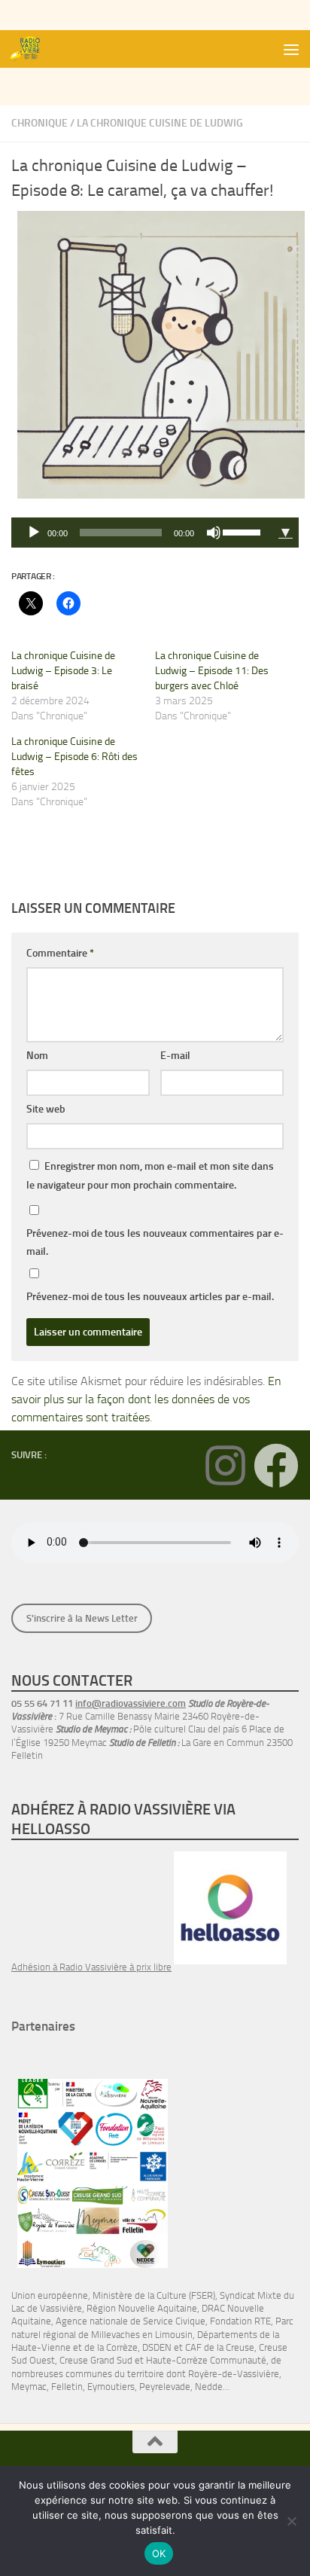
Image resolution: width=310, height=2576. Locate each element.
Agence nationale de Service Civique (131, 2321)
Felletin (67, 2387)
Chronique (40, 123)
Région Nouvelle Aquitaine (142, 2308)
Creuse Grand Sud (96, 2360)
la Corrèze (117, 2347)
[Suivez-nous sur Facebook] (276, 1466)
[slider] (244, 531)
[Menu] (291, 49)
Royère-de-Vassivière (234, 2374)
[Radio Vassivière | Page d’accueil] (32, 49)
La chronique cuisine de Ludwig (160, 123)
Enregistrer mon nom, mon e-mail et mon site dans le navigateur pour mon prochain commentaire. (150, 1176)
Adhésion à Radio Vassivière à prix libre (91, 1967)
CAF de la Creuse (220, 2347)
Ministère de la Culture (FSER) (154, 2295)
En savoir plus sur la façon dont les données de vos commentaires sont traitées (146, 1399)
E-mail (175, 1056)
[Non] (291, 2521)
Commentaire (60, 953)
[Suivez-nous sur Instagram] (225, 1466)
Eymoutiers (111, 2387)
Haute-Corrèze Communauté (206, 2360)
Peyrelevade (165, 2387)
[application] (142, 533)
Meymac (29, 2387)
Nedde (209, 2387)
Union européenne (50, 2295)
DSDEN (157, 2347)
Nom (37, 1056)
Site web (46, 1109)
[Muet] (214, 533)
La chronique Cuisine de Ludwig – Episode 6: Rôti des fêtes (74, 757)
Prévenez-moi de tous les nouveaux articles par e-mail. (150, 1297)
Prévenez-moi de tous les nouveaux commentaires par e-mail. (155, 1242)
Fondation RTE (240, 2321)
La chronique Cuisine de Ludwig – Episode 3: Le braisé (63, 671)
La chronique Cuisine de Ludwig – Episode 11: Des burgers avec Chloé (212, 671)
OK (159, 2553)
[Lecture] (34, 533)
